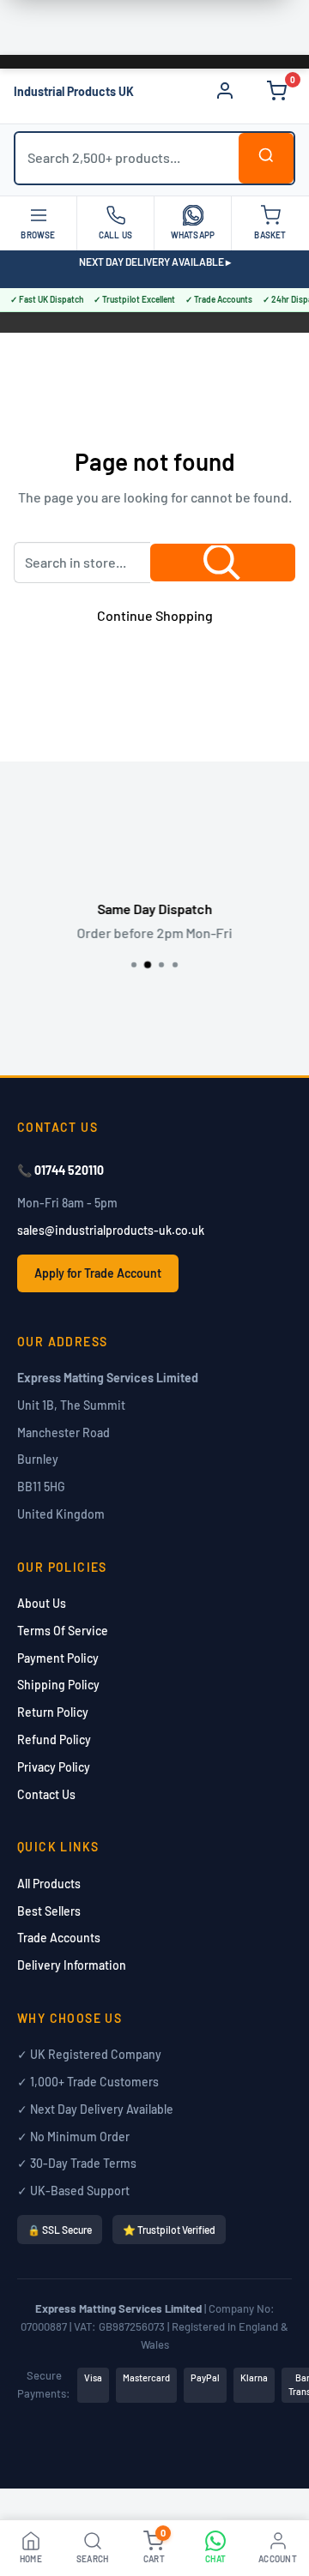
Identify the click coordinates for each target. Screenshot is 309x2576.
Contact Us (46, 1794)
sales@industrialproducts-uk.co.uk (111, 1230)
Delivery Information (72, 1965)
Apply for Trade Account (98, 1273)
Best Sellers (49, 1911)
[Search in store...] (223, 563)
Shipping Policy (58, 1685)
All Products (49, 1884)
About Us (42, 1603)
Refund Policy (54, 1739)
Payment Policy (58, 1658)
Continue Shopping (155, 615)
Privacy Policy (54, 1767)
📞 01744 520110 (61, 1170)
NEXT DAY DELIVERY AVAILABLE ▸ (155, 262)
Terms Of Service (63, 1631)
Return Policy (53, 1712)
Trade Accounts (59, 1938)
